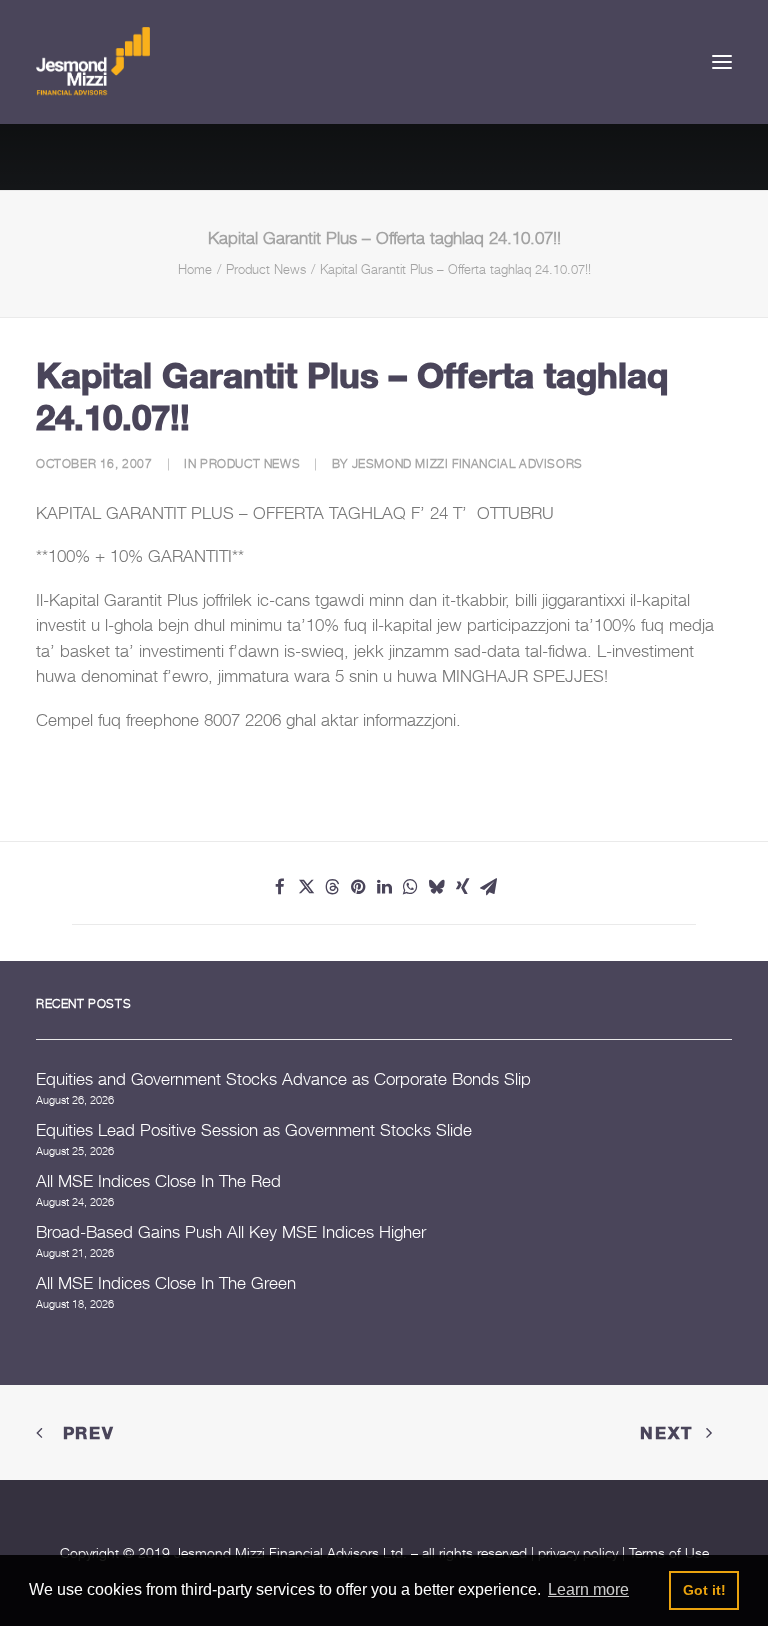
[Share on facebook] (280, 887)
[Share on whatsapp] (410, 887)
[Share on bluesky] (436, 887)
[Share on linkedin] (384, 887)
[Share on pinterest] (358, 887)
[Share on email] (488, 887)
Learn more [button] (588, 1589)
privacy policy (578, 1552)
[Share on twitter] (306, 887)
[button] (722, 62)
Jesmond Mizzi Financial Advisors (467, 463)
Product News (266, 269)
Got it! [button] (704, 1590)
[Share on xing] (462, 887)
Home (195, 269)
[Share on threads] (332, 887)
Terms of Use (669, 1552)
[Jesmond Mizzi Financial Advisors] (93, 62)
